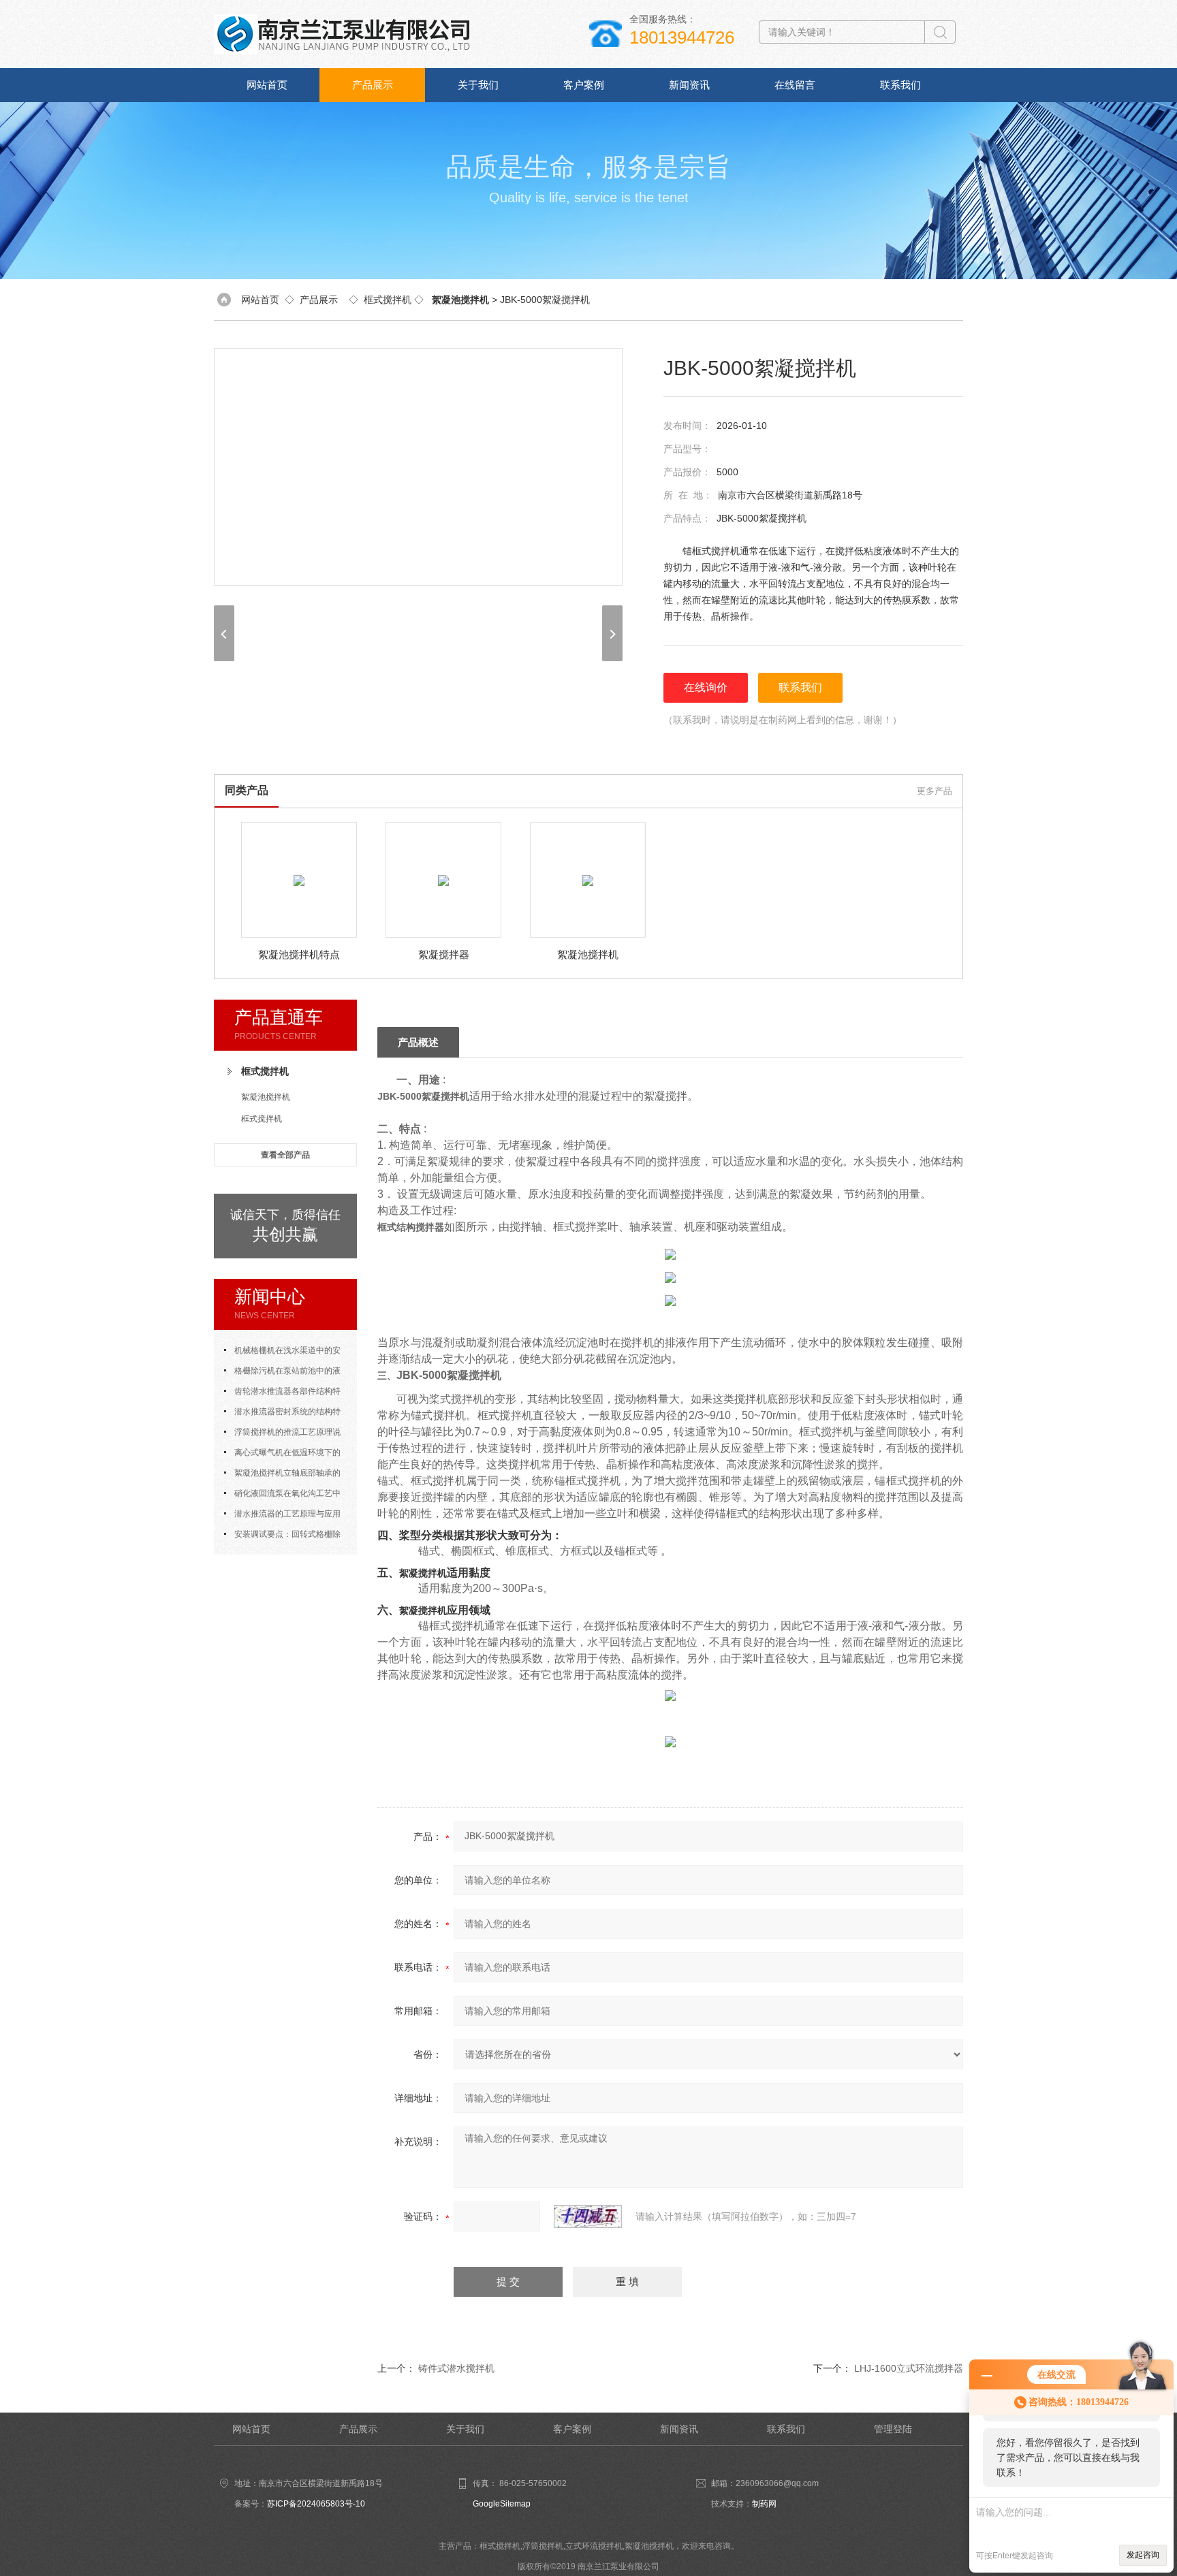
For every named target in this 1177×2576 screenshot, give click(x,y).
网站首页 (267, 85)
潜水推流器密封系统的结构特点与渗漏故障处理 (282, 1414)
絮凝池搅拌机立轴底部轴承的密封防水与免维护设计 (282, 1476)
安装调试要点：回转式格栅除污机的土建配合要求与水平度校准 (285, 1537)
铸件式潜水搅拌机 (456, 2368)
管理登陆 (893, 2429)
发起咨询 (1143, 2555)
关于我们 (478, 85)
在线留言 (795, 85)
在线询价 (706, 687)
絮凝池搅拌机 (266, 1097)
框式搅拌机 (388, 300)
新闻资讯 (689, 85)
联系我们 (900, 85)
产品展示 (373, 85)
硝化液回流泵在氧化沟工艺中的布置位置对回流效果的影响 (282, 1496)
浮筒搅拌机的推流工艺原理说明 (282, 1435)
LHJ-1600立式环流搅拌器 (909, 2368)
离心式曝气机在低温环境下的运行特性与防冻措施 (282, 1455)
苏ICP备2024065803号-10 (316, 2504)
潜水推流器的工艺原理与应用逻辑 (282, 1516)
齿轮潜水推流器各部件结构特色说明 (282, 1394)
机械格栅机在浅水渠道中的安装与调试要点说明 (282, 1353)
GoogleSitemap (502, 2504)
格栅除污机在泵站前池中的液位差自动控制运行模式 (282, 1373)
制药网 (764, 2504)
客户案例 (584, 85)
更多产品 (935, 791)
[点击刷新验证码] (588, 2216)
